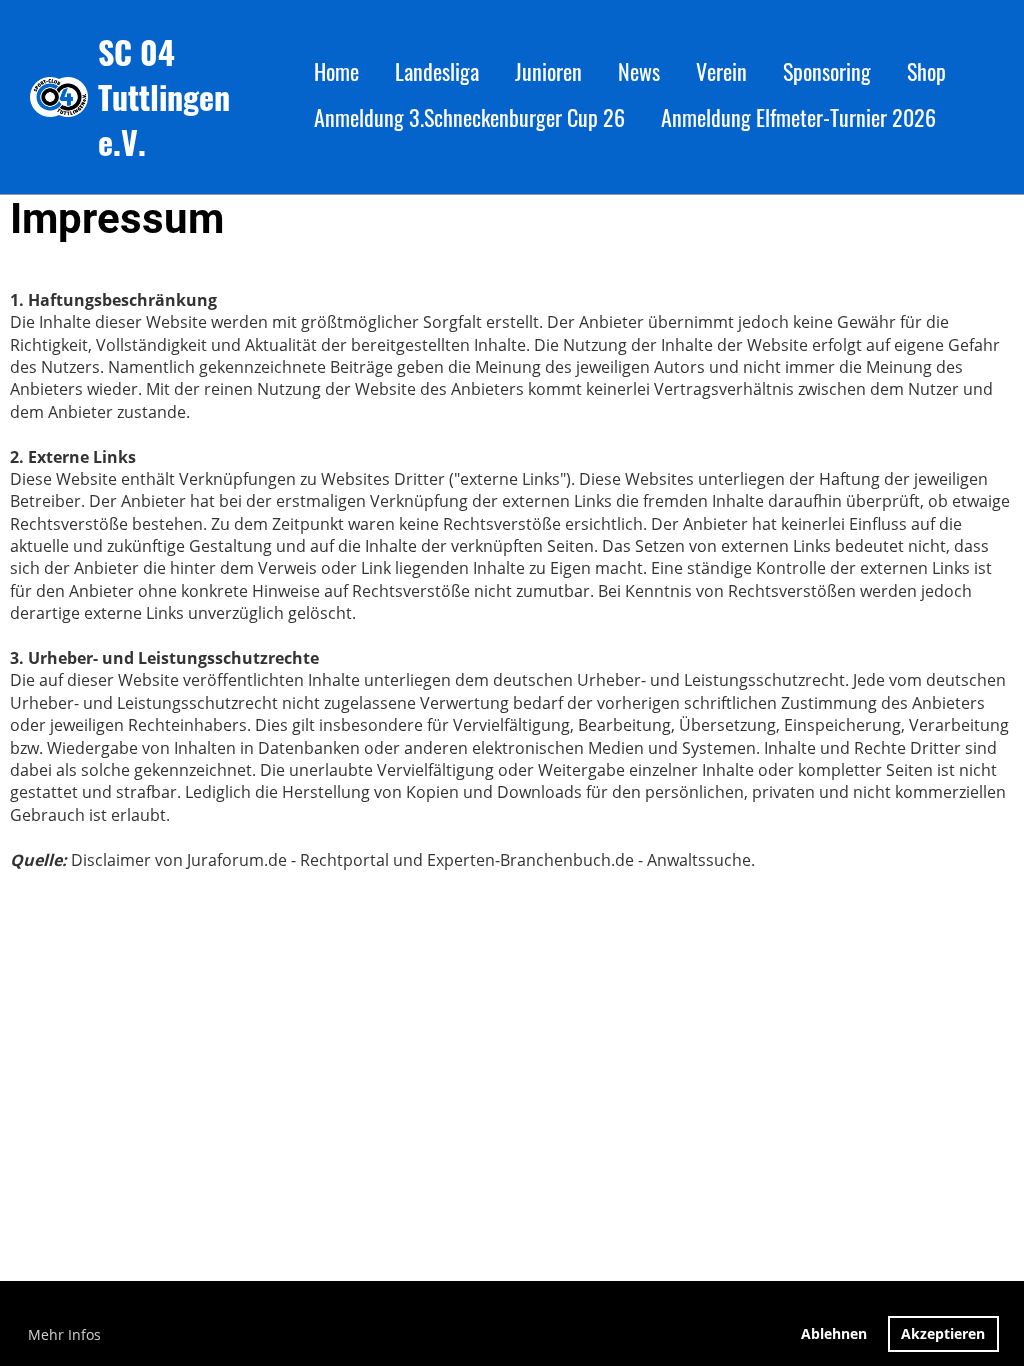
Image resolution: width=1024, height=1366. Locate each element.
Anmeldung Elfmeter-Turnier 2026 (798, 117)
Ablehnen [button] (834, 1333)
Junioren (548, 71)
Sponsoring (827, 71)
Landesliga (437, 71)
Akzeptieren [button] (943, 1333)
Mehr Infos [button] (64, 1334)
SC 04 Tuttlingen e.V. (164, 97)
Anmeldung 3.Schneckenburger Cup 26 (469, 117)
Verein (721, 71)
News (639, 71)
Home (336, 71)
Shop (926, 71)
